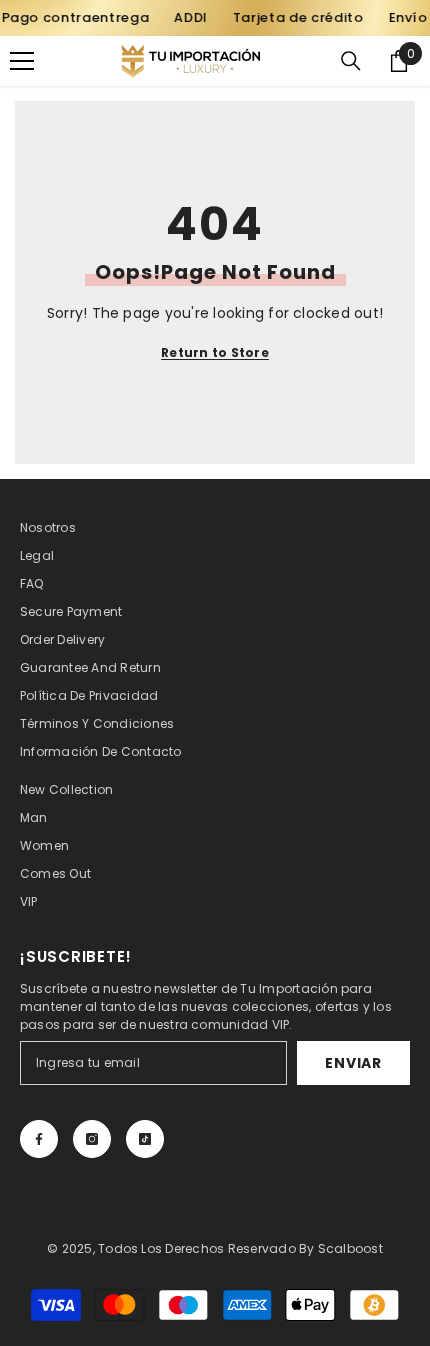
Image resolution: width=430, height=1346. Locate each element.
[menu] (22, 61)
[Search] (351, 61)
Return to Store (215, 352)
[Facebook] (39, 1139)
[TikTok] (145, 1139)
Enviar (353, 1063)
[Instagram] (92, 1139)
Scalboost (350, 1248)
